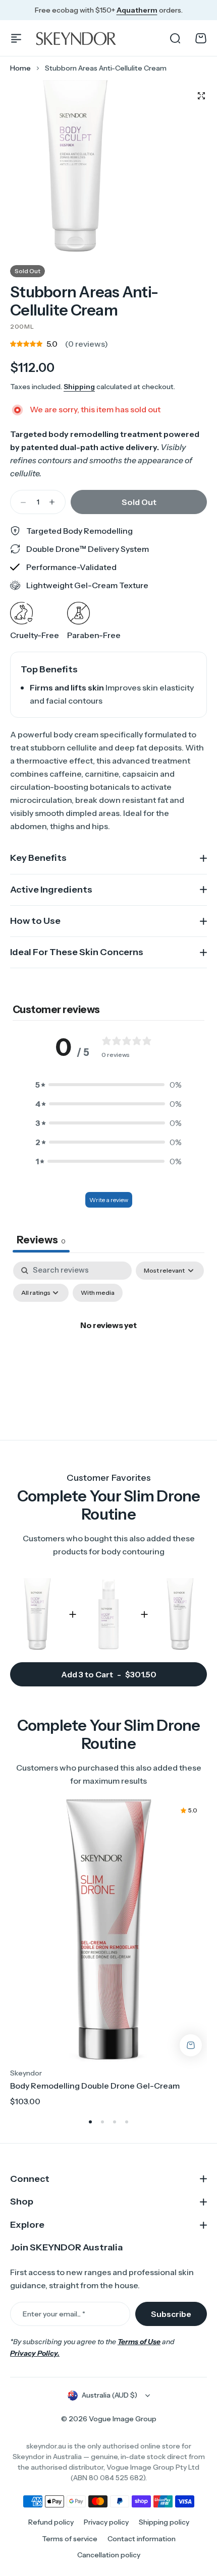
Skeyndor (26, 2073)
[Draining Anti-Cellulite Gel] (108, 1614)
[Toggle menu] (16, 38)
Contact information (142, 2539)
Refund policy (51, 2522)
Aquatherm (137, 10)
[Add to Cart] (191, 2045)
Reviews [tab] (41, 1240)
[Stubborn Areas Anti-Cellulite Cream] (37, 1614)
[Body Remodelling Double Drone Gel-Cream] (108, 1930)
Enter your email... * (54, 2314)
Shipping (79, 387)
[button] (108, 1085)
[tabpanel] (108, 1348)
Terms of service (70, 2539)
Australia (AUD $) (110, 2395)
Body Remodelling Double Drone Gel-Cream (95, 2086)
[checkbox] (98, 1293)
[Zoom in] (75, 167)
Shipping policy (164, 2522)
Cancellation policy (109, 2555)
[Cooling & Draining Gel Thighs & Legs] (180, 1614)
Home (20, 68)
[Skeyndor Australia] (80, 38)
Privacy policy (106, 2522)
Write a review (109, 1200)
